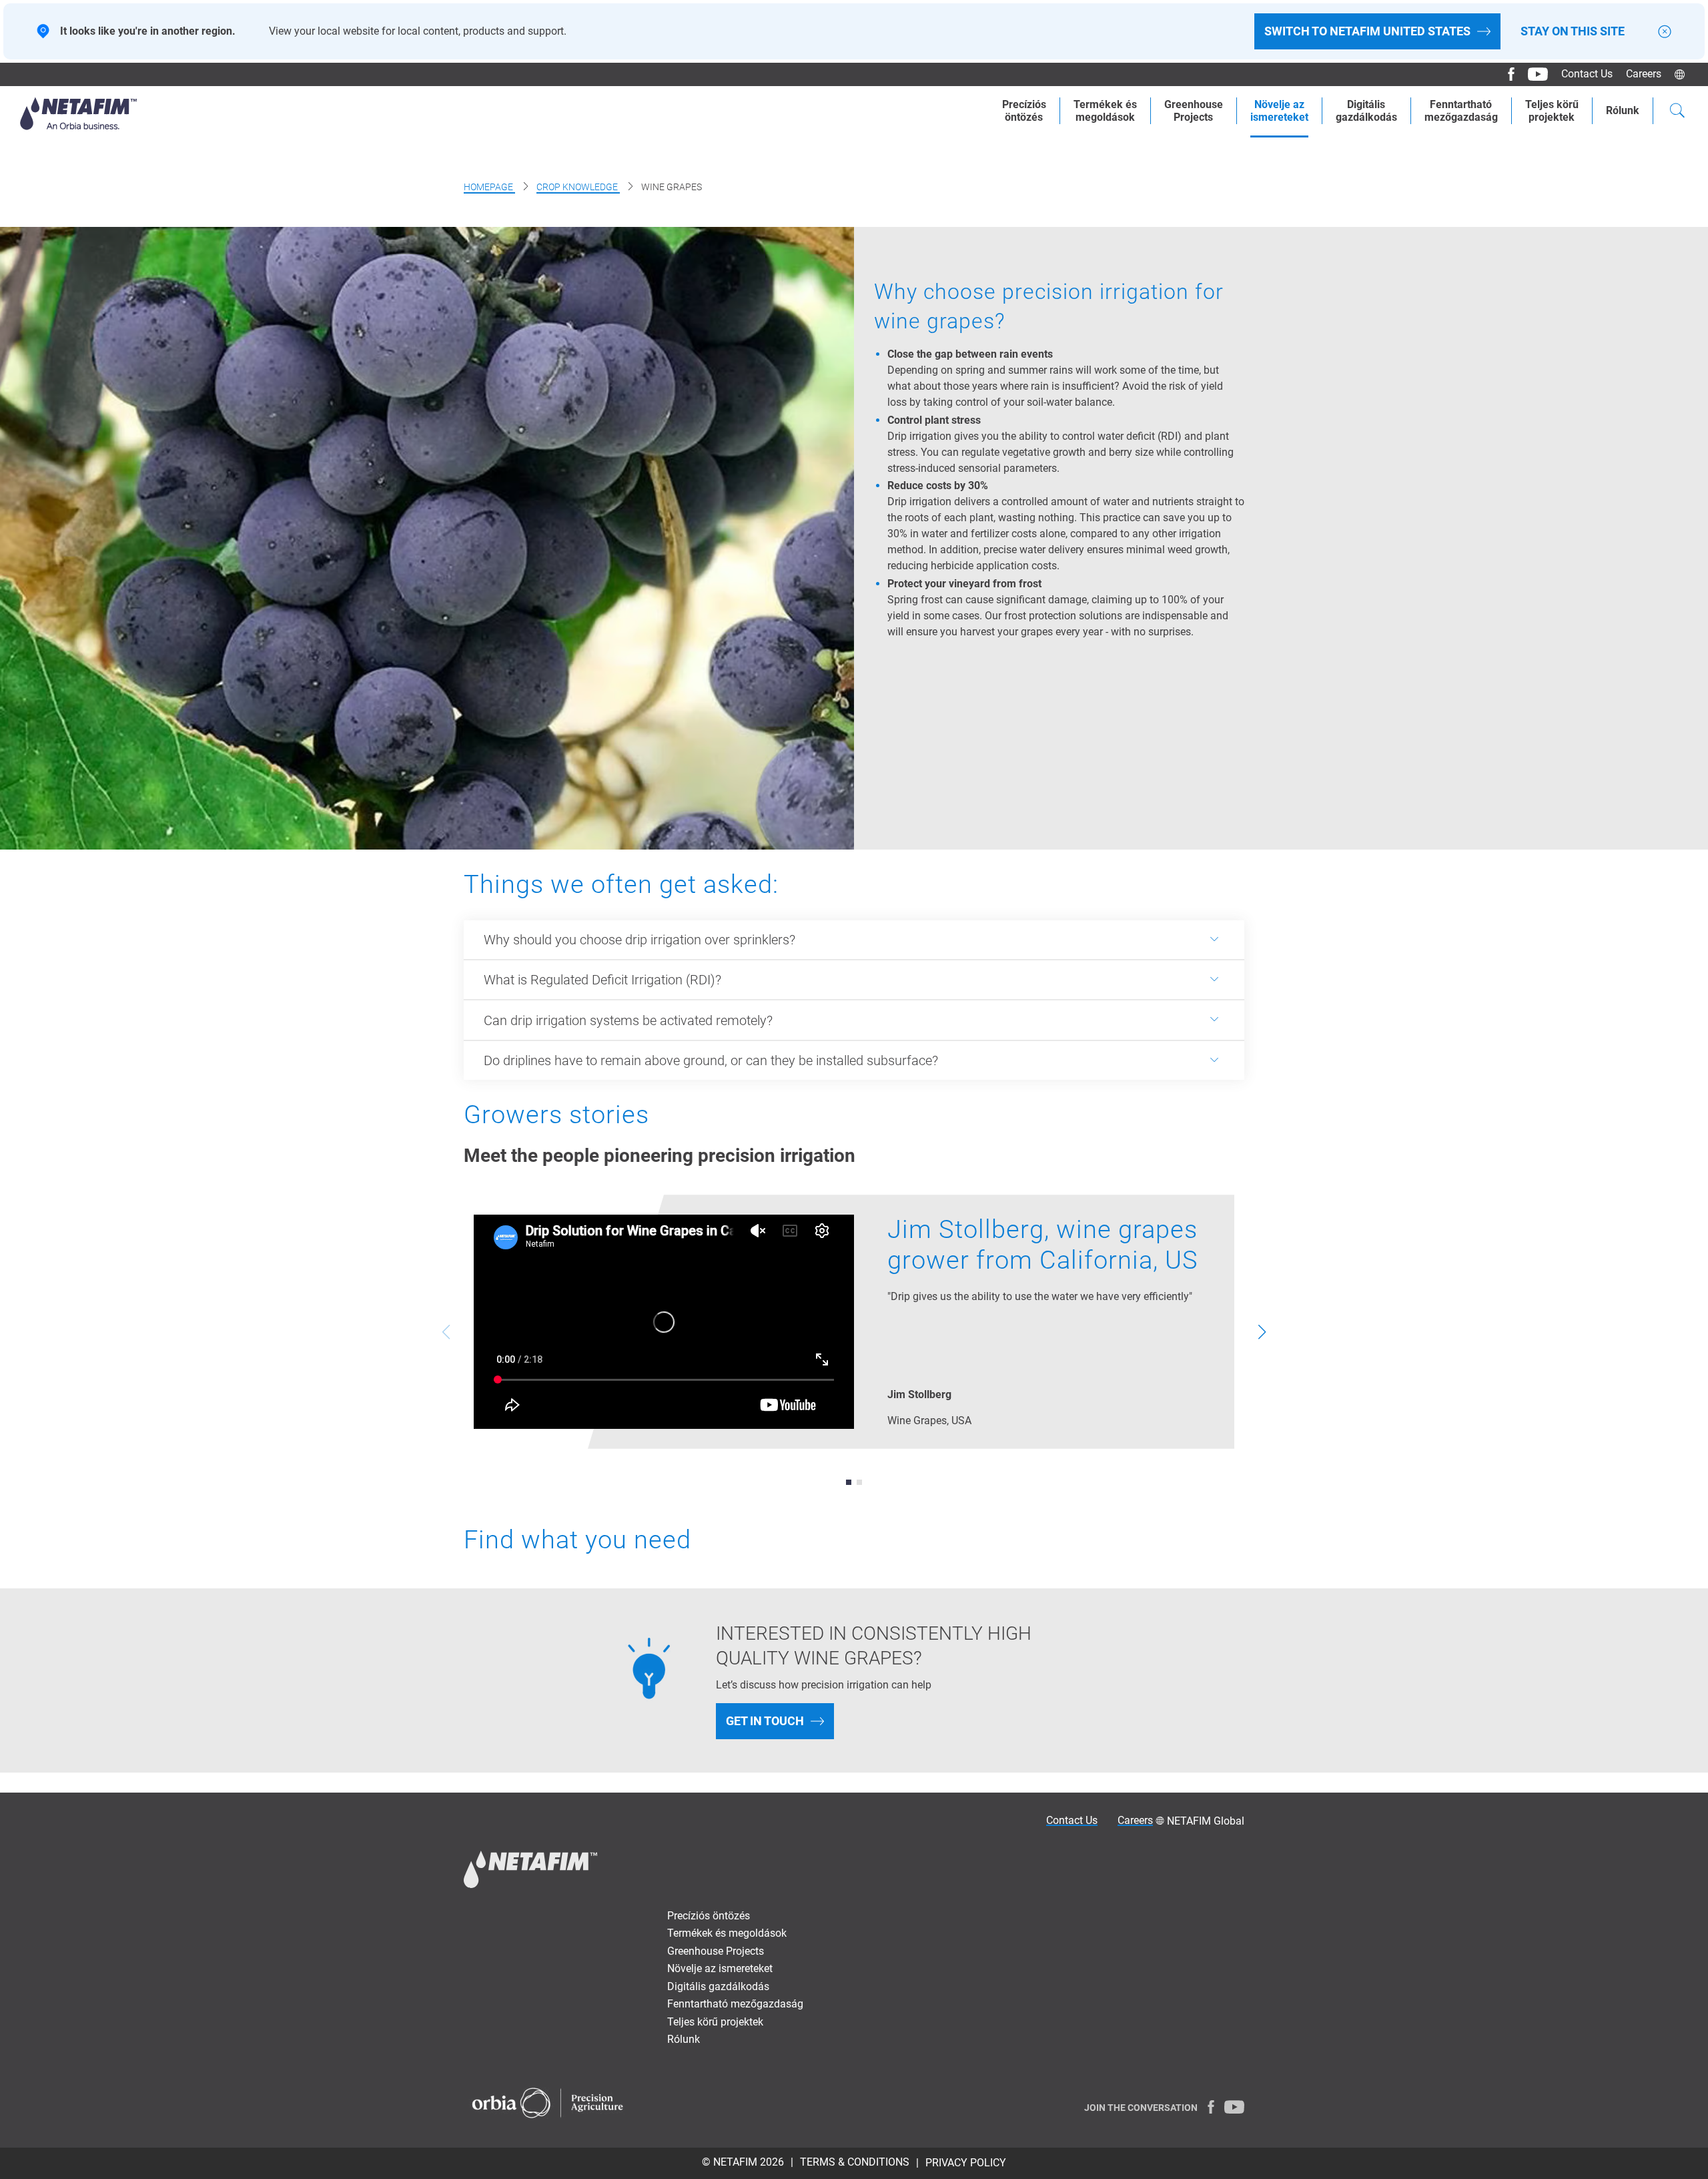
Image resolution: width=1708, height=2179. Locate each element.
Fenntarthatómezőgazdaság (1461, 111)
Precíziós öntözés (709, 1916)
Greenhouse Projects (1194, 111)
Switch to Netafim (1367, 31)
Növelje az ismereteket (720, 1968)
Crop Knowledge (578, 187)
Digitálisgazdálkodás (1366, 111)
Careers (1644, 74)
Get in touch (765, 1721)
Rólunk (1623, 110)
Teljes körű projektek (715, 2022)
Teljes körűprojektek (1552, 111)
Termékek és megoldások (727, 1933)
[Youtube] (1533, 74)
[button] (849, 1482)
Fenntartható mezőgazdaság (735, 2004)
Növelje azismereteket (1279, 111)
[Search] (1677, 112)
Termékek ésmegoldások (1105, 111)
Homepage (489, 187)
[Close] (1665, 32)
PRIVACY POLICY (966, 2163)
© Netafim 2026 (743, 2162)
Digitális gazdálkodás (718, 1986)
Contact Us (1587, 74)
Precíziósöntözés (1024, 111)
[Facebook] (1506, 74)
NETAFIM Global (1206, 1821)
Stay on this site (1573, 31)
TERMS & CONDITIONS (855, 2162)
